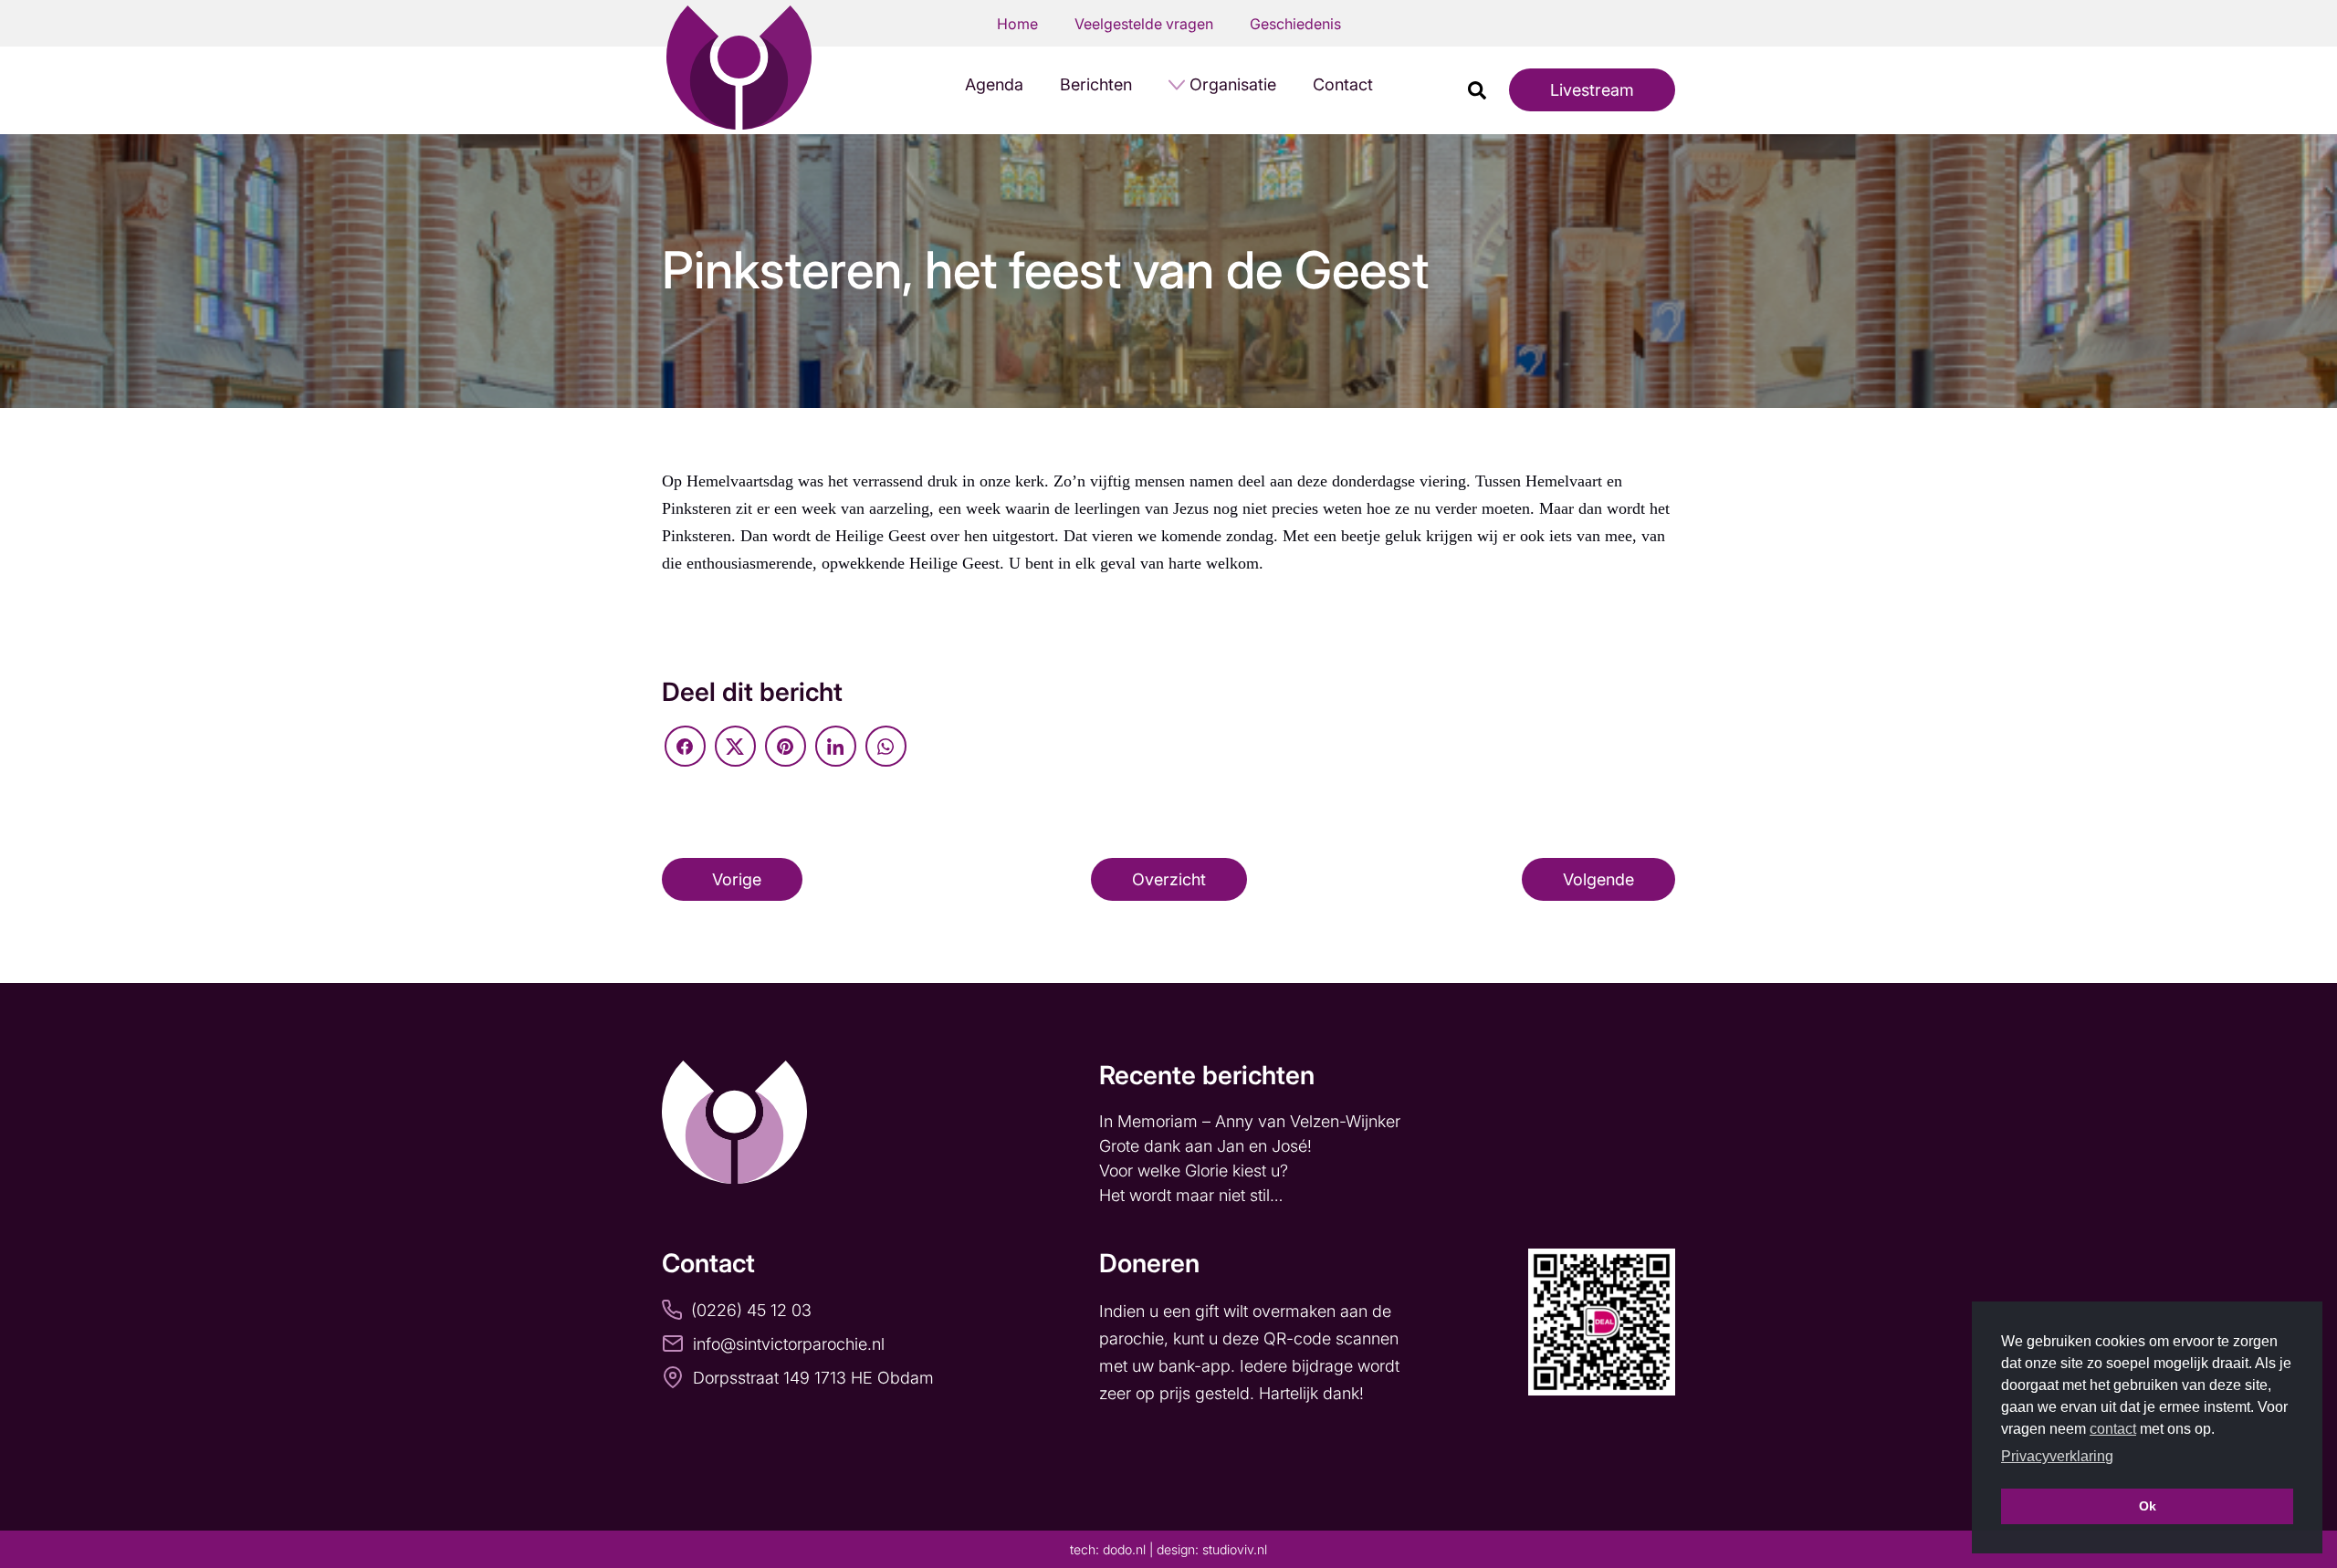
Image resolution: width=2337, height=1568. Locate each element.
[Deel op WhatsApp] (886, 746)
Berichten (1096, 84)
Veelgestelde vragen (1144, 24)
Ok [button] (2148, 1506)
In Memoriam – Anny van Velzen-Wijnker (1252, 1121)
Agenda (994, 84)
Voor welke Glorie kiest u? (1194, 1171)
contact (2113, 1429)
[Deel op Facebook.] (685, 746)
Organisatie (1233, 84)
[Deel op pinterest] (786, 746)
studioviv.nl (1235, 1549)
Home (1017, 24)
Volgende (1598, 879)
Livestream (1592, 90)
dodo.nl (1124, 1549)
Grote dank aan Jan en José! (1208, 1146)
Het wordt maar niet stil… (1193, 1195)
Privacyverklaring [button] (2057, 1456)
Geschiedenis (1295, 24)
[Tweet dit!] (735, 746)
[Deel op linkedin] (836, 746)
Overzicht (1169, 879)
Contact (1343, 84)
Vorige (737, 879)
